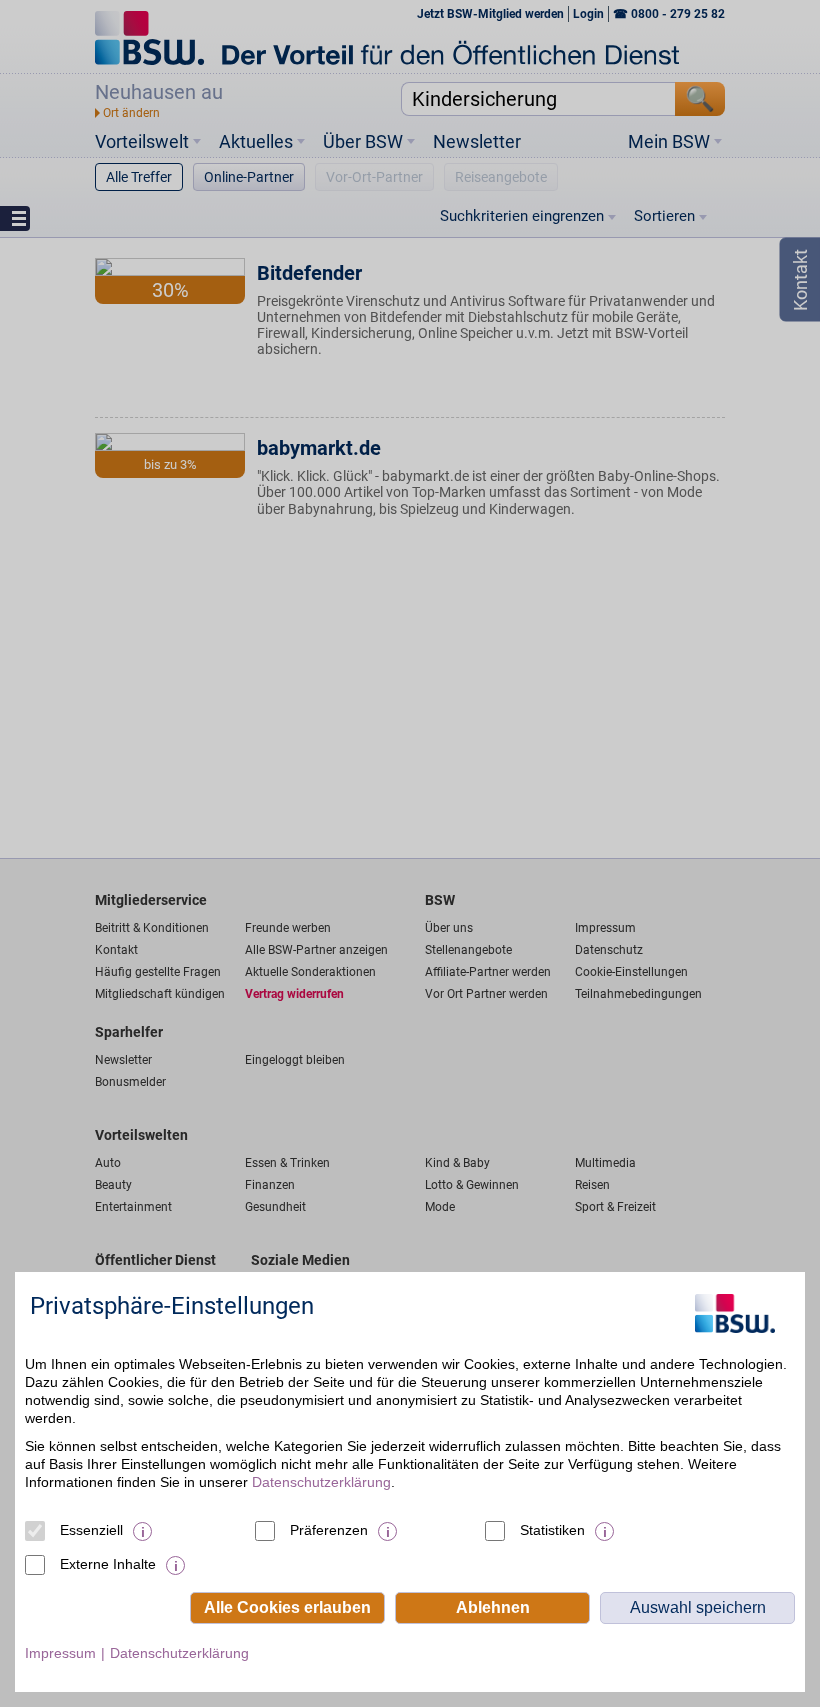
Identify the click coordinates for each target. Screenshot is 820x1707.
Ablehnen (493, 1607)
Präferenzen (329, 1530)
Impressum (60, 1653)
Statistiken (552, 1530)
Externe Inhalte (108, 1564)
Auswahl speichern (698, 1607)
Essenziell (91, 1530)
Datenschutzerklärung (321, 1482)
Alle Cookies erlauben (287, 1607)
